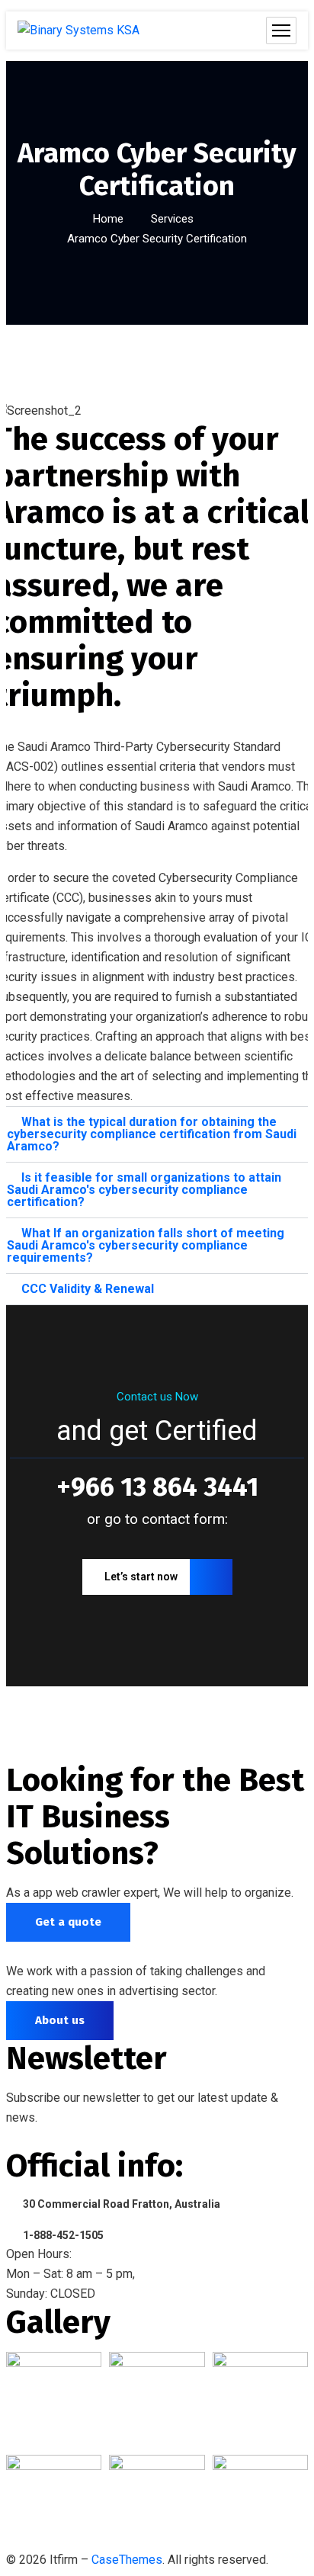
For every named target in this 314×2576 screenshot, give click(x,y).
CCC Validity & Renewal (88, 1289)
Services (172, 219)
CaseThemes (127, 2560)
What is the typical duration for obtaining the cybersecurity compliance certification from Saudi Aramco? (152, 1134)
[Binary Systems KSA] (78, 30)
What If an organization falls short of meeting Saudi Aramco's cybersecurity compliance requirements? (146, 1245)
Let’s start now (141, 1577)
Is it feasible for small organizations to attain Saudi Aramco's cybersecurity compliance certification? (144, 1190)
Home (108, 219)
